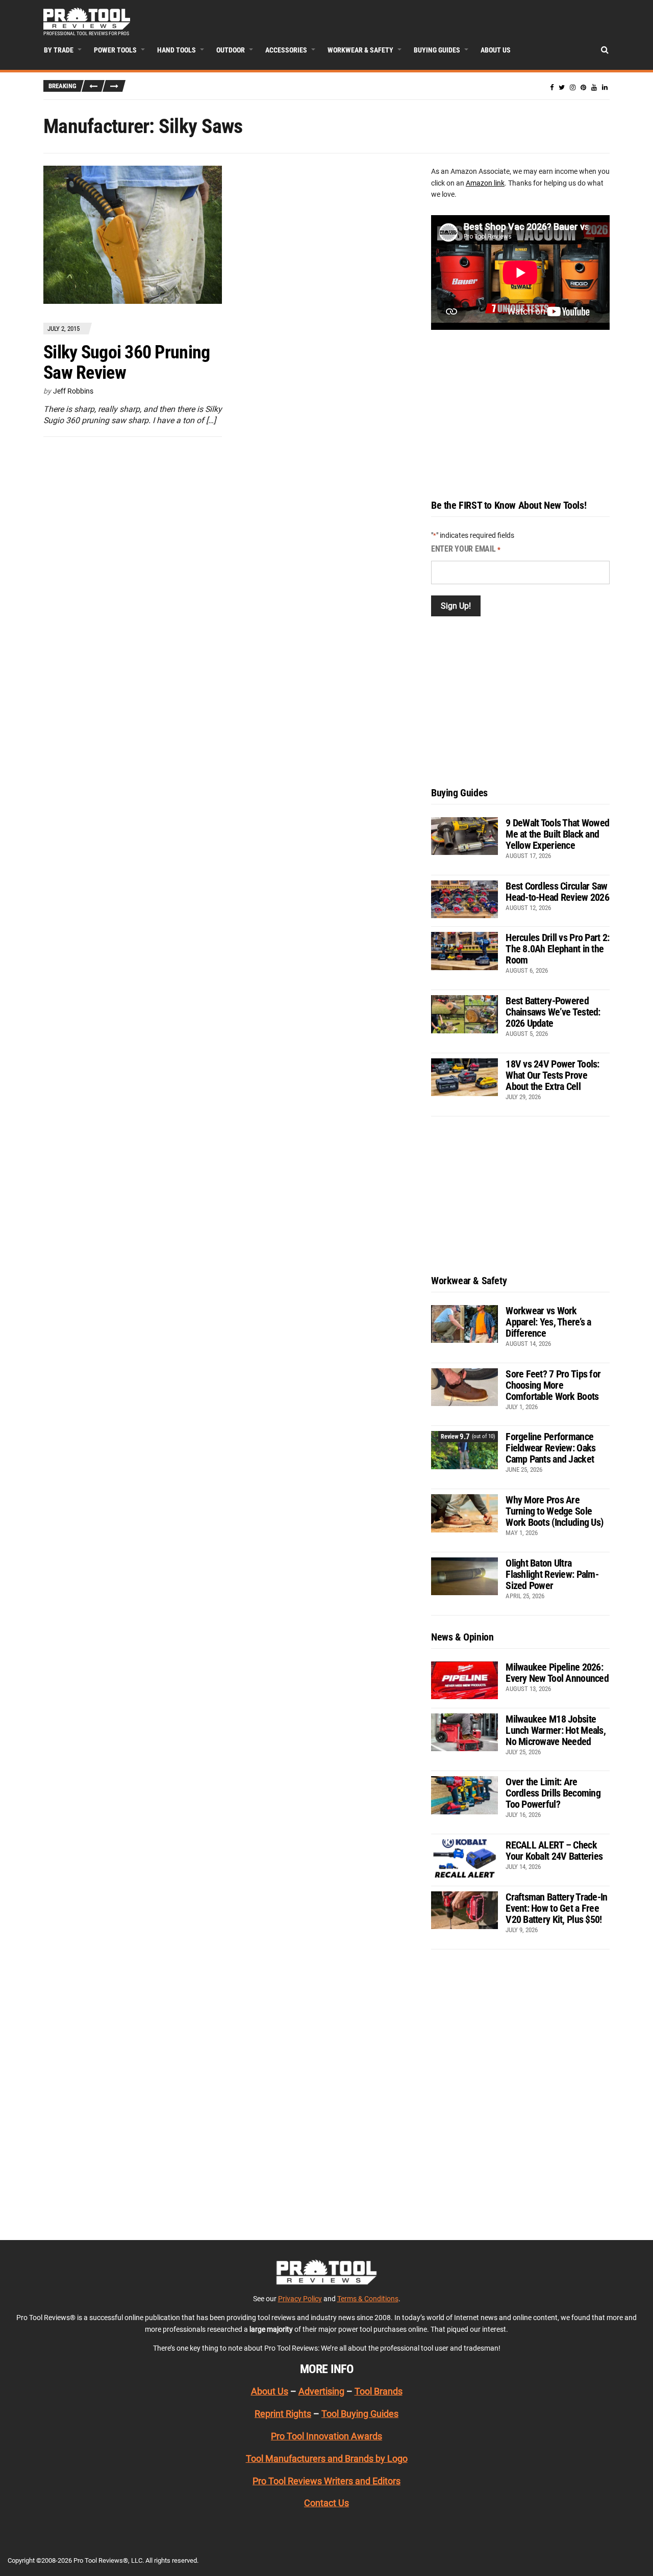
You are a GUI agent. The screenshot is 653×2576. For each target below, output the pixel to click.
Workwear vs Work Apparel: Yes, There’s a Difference (548, 1322)
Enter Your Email (466, 549)
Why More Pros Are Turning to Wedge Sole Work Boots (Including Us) (554, 1511)
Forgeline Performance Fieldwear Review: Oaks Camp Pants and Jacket (550, 1448)
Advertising (321, 2391)
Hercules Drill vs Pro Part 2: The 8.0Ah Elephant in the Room (557, 949)
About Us (496, 50)
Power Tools (115, 50)
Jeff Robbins (73, 391)
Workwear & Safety (360, 50)
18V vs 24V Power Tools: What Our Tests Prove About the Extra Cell (552, 1075)
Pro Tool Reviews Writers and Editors (326, 2481)
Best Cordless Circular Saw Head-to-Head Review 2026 (557, 892)
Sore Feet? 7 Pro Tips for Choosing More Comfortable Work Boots (553, 1385)
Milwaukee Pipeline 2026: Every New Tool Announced (557, 1673)
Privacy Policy (300, 2299)
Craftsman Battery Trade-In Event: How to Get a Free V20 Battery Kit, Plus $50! (556, 1908)
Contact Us (326, 2503)
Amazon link (485, 183)
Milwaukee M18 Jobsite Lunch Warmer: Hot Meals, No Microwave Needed (556, 1730)
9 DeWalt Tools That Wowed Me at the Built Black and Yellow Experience (557, 834)
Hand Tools (177, 50)
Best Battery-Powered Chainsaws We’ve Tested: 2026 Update (553, 1012)
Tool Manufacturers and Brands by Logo (327, 2458)
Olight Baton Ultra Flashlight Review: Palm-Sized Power (552, 1574)
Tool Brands (379, 2391)
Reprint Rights (283, 2414)
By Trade (59, 50)
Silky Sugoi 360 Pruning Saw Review (127, 362)
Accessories (286, 50)
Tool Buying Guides (360, 2414)
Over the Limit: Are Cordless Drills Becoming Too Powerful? (553, 1793)
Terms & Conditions (368, 2299)
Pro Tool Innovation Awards (326, 2436)
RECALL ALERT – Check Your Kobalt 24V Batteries (554, 1851)
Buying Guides (437, 50)
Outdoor (231, 50)
